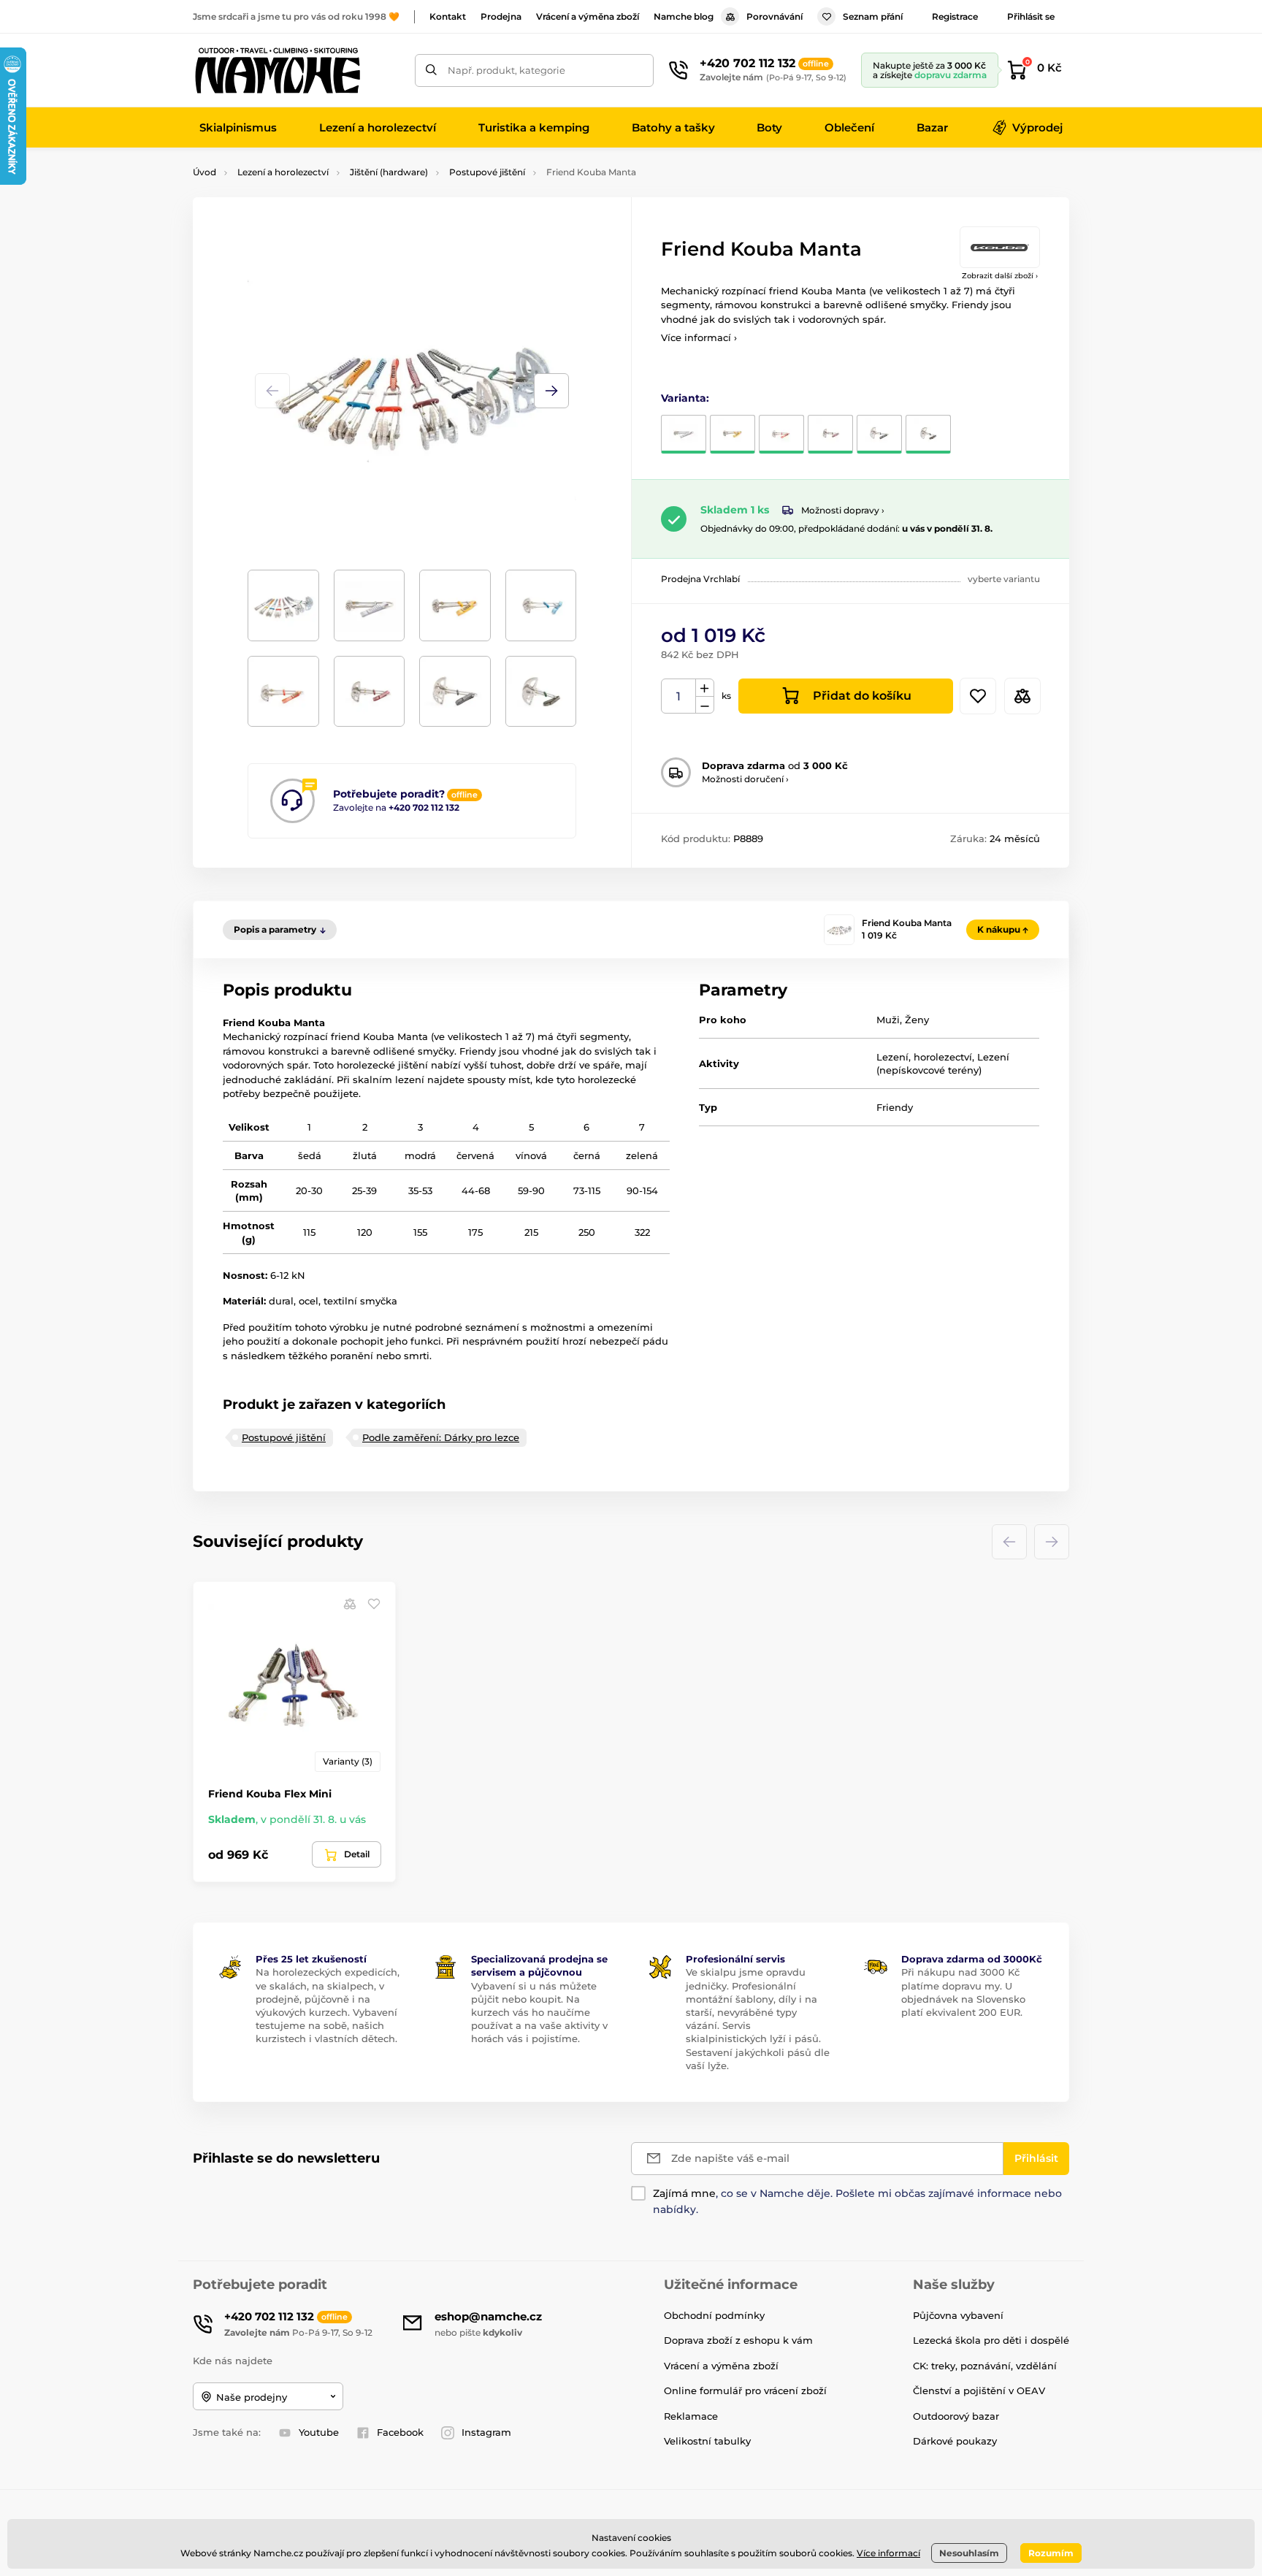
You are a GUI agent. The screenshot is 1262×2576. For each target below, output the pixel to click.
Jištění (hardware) (389, 172)
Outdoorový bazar (956, 2416)
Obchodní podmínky (714, 2315)
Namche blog (684, 16)
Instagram (486, 2432)
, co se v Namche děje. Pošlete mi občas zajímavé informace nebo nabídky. (857, 2201)
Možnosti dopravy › (843, 510)
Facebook (400, 2432)
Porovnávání (775, 16)
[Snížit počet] (705, 705)
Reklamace (691, 2416)
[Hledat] (431, 70)
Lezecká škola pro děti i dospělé (991, 2340)
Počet (679, 696)
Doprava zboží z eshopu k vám (738, 2340)
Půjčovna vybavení (958, 2315)
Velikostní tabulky (707, 2441)
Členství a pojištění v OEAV (979, 2390)
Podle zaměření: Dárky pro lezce (441, 1437)
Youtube (319, 2432)
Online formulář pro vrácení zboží (745, 2390)
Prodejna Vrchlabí (700, 579)
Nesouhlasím (969, 2553)
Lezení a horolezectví (283, 172)
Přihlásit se (1031, 16)
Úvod (204, 172)
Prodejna (501, 16)
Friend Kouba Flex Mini (270, 1794)
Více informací (888, 2553)
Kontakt (448, 16)
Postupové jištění (487, 172)
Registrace (955, 16)
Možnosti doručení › (745, 779)
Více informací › (699, 337)
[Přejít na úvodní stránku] (277, 70)
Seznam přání (873, 16)
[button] (551, 391)
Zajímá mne (684, 2193)
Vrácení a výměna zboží (588, 16)
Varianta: (685, 398)
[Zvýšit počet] (705, 688)
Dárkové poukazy (955, 2441)
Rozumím (1051, 2553)
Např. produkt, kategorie (506, 70)
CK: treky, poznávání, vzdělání (985, 2366)
